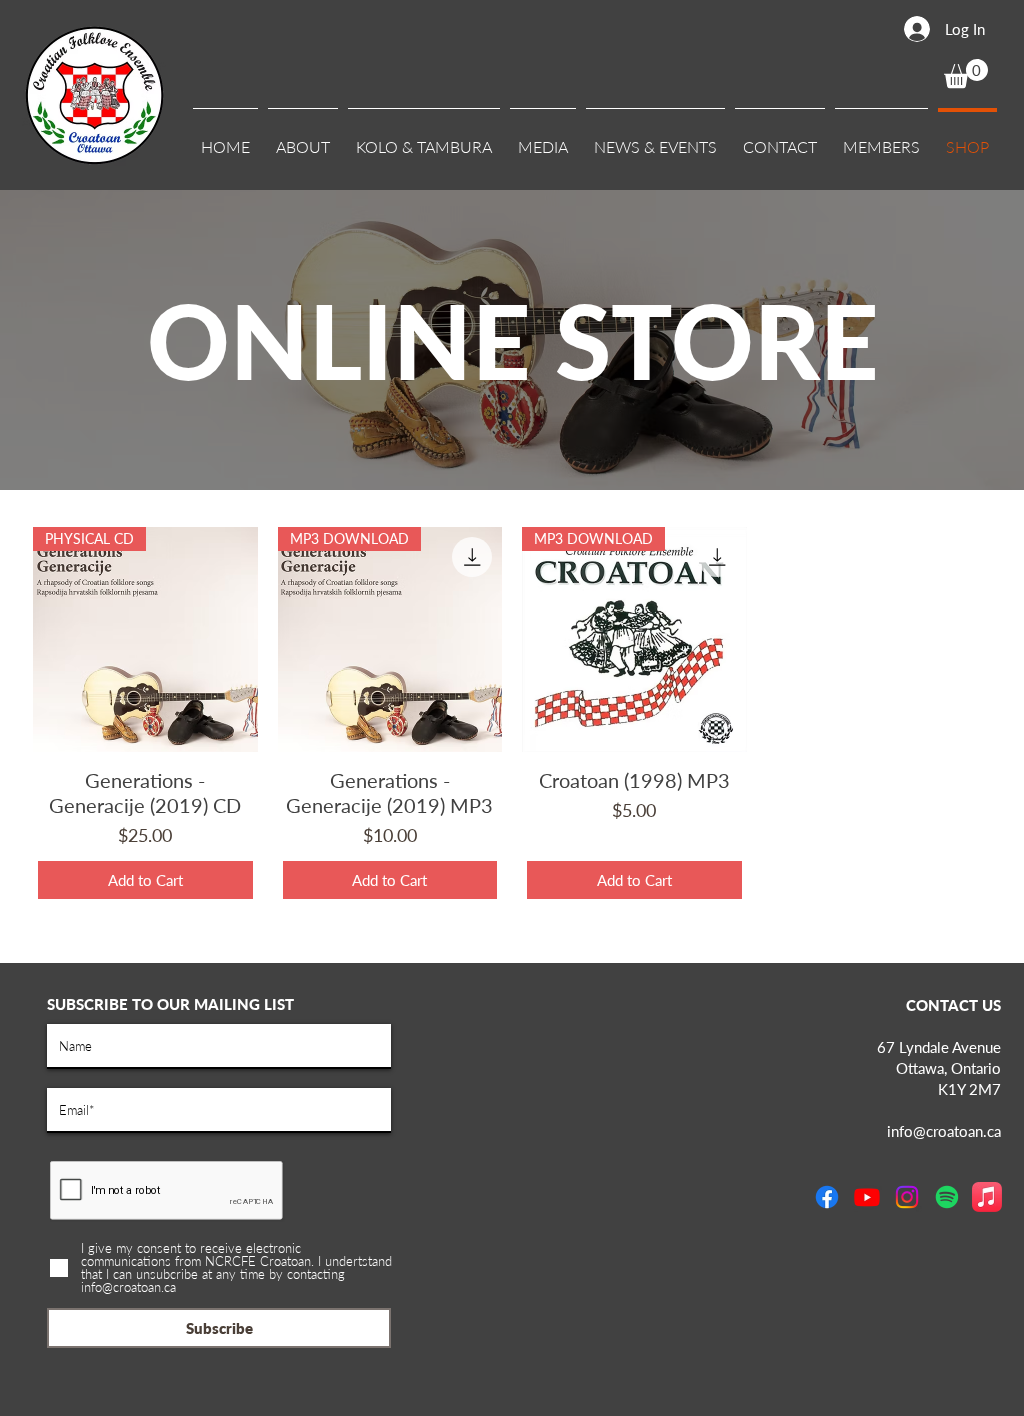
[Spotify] (947, 1197)
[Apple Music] (987, 1197)
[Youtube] (867, 1197)
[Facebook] (827, 1197)
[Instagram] (907, 1197)
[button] (303, 138)
